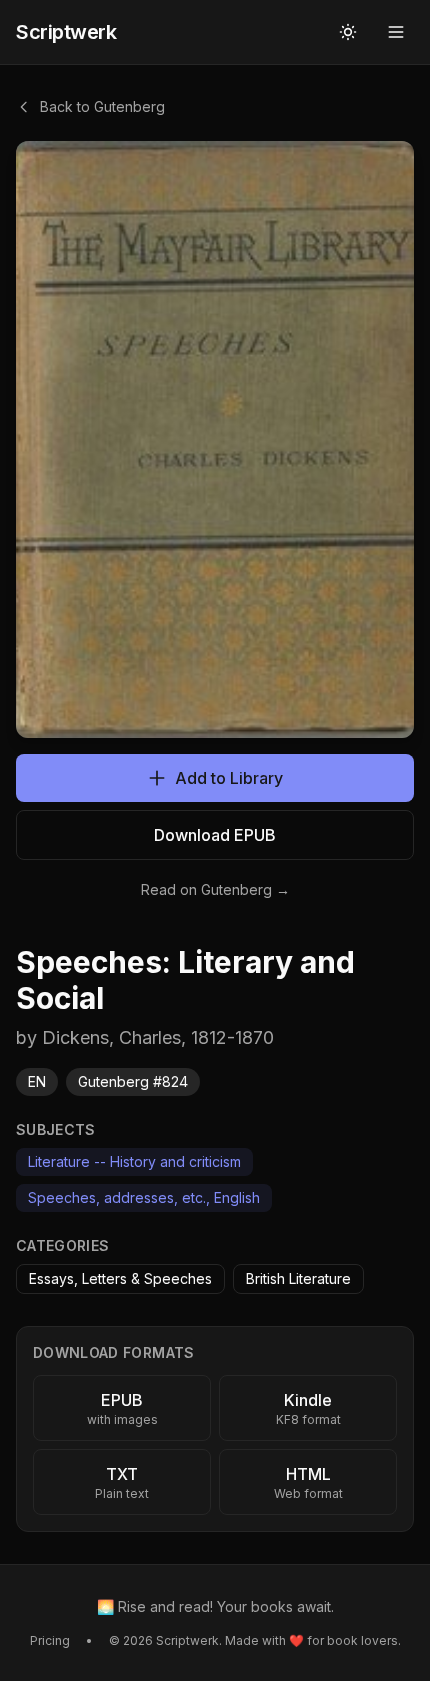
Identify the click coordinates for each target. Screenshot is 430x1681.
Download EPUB (215, 835)
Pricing (50, 1640)
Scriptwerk (66, 32)
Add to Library (229, 778)
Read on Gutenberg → (215, 889)
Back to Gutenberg (102, 106)
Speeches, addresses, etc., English (144, 1197)
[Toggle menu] (396, 32)
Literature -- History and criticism (134, 1161)
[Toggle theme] (348, 32)
